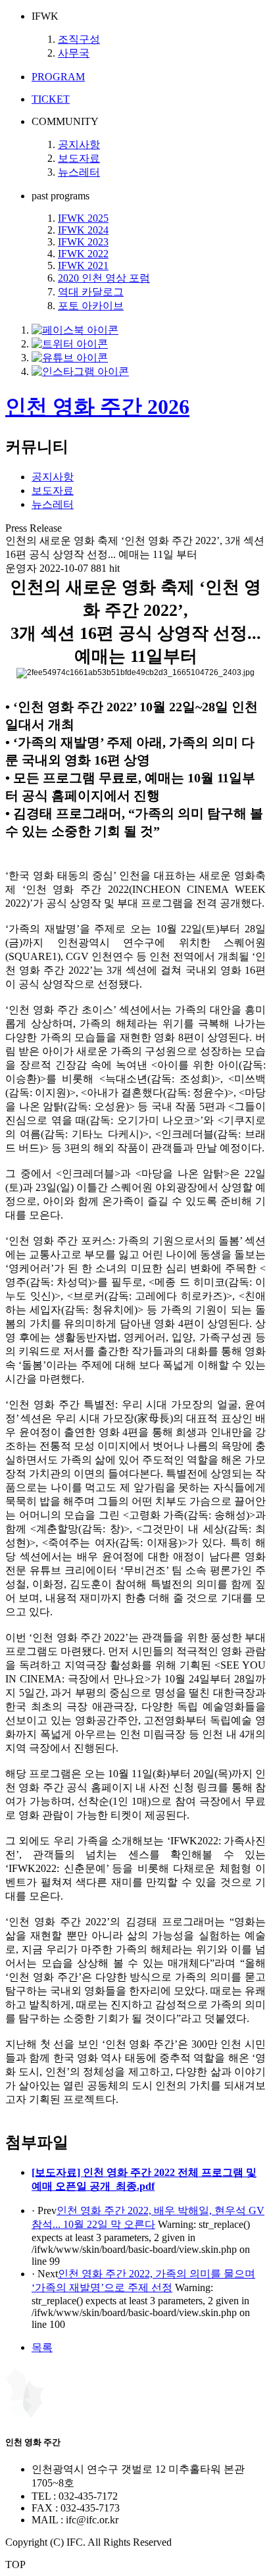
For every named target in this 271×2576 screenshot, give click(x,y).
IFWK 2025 (83, 218)
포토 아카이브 (91, 306)
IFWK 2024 (83, 230)
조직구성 (79, 39)
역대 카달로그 (91, 292)
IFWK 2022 (83, 254)
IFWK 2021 (83, 265)
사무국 (74, 53)
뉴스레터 (79, 172)
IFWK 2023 (83, 242)
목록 (42, 2347)
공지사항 (79, 144)
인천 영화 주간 (97, 407)
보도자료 (79, 158)
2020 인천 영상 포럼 (104, 278)
